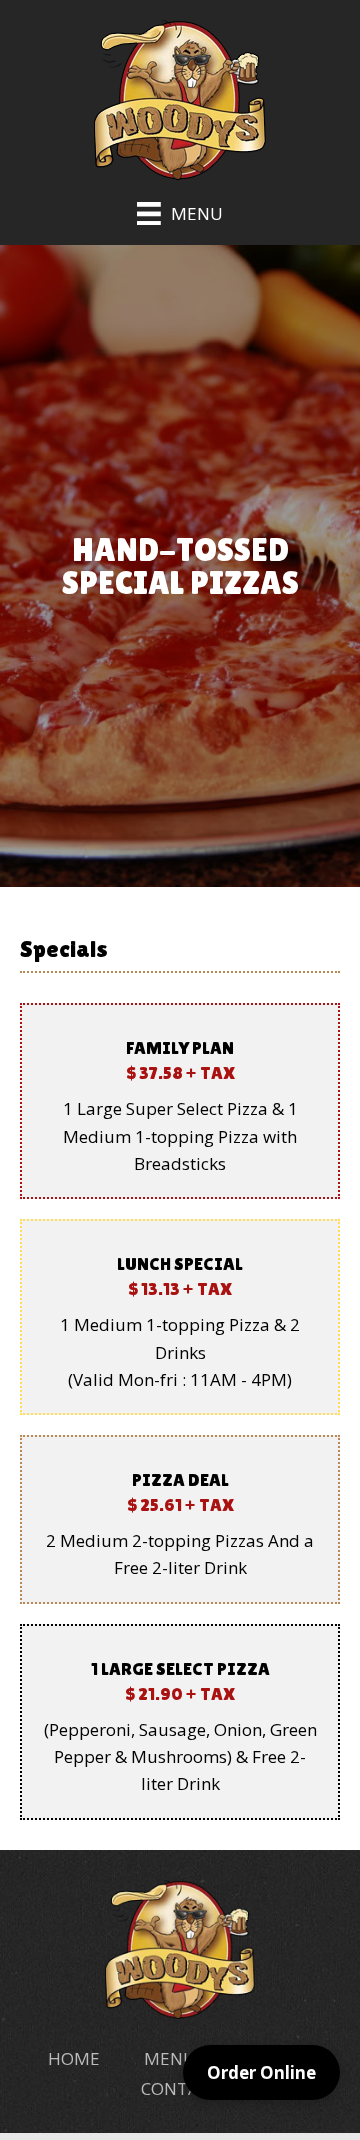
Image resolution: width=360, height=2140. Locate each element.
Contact (180, 2088)
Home (74, 2058)
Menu (170, 2058)
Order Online (261, 2072)
